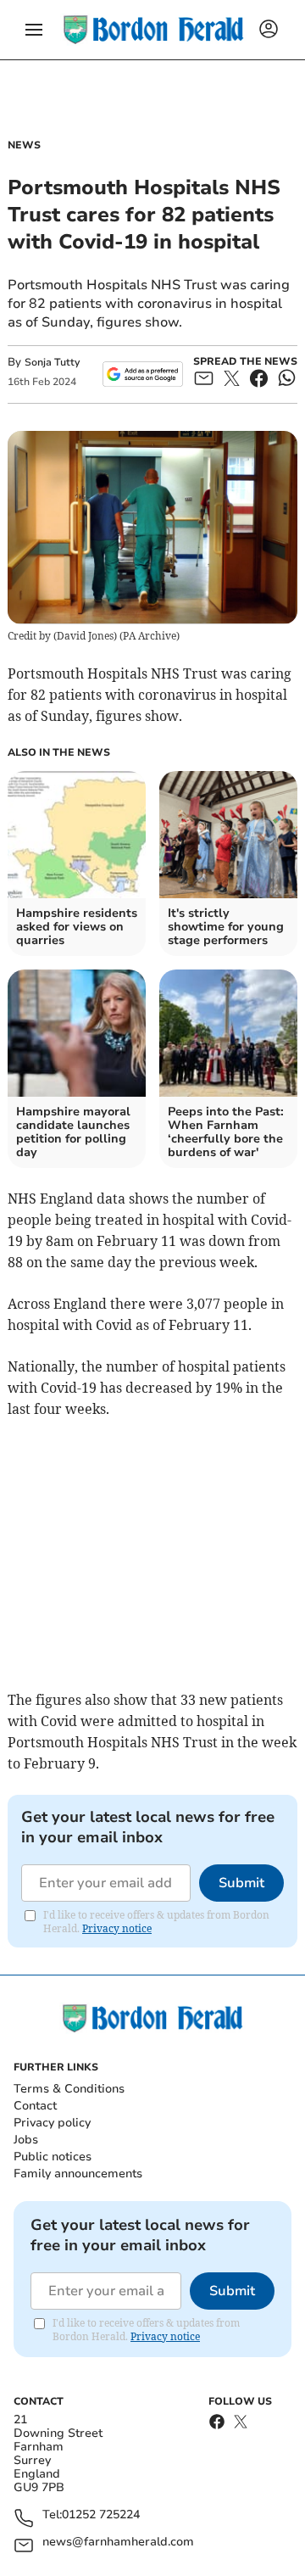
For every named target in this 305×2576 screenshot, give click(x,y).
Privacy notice (117, 1928)
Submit (241, 1883)
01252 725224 (101, 2515)
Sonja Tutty (52, 362)
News (24, 145)
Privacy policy (52, 2123)
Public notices (53, 2157)
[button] (34, 30)
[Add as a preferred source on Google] (143, 374)
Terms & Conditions (69, 2089)
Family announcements (78, 2174)
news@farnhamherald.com (118, 2542)
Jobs (26, 2140)
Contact (35, 2106)
